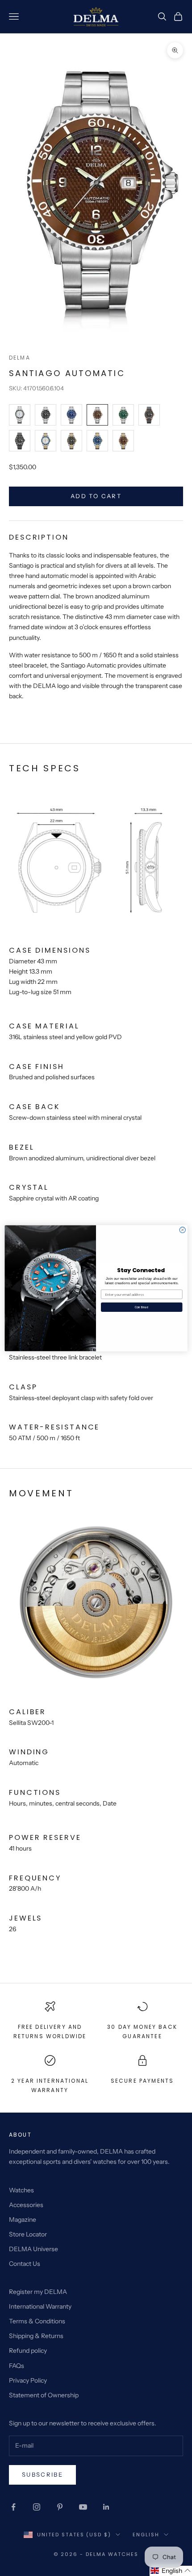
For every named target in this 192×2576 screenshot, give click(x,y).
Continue (142, 1307)
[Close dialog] (182, 1230)
